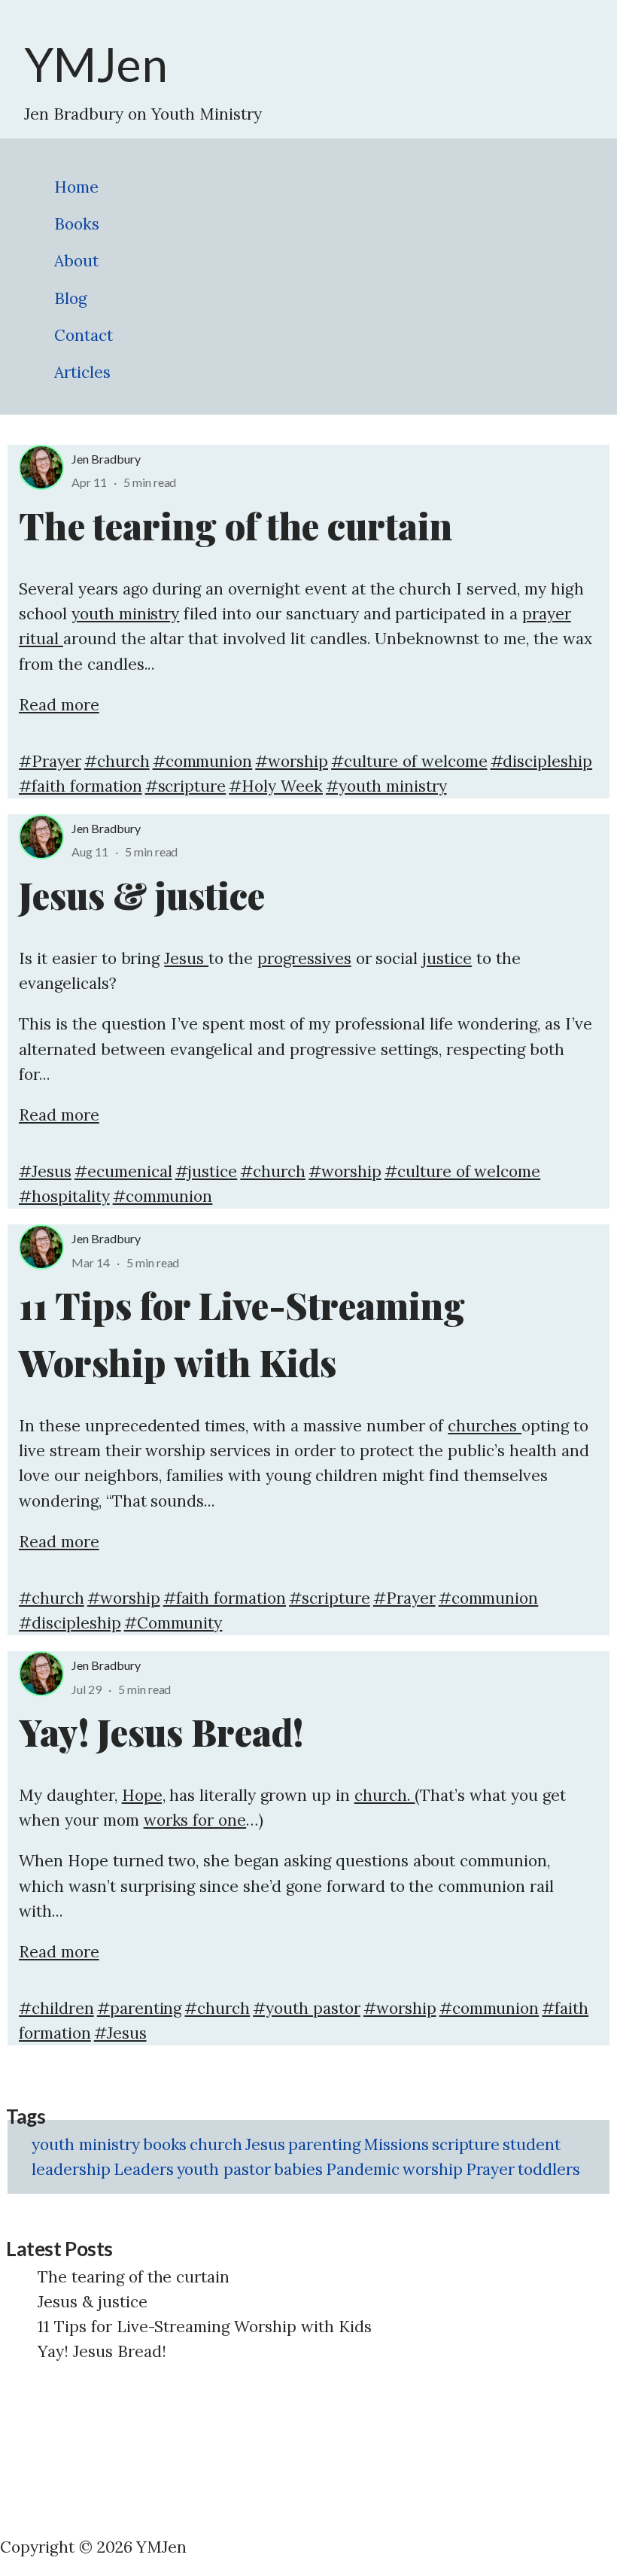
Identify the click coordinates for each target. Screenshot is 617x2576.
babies (298, 2169)
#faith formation (81, 786)
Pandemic (363, 2169)
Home (76, 187)
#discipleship (542, 761)
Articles (82, 372)
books (165, 2144)
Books (77, 224)
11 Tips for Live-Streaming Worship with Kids (205, 2327)
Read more (59, 705)
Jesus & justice (93, 2302)
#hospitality (64, 1196)
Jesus (186, 958)
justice (447, 958)
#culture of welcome (409, 761)
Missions (396, 2144)
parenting (324, 2144)
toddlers (549, 2169)
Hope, (144, 1795)
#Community (173, 1623)
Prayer (491, 2169)
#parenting (140, 2008)
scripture (466, 2144)
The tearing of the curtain (134, 2277)
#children (56, 2008)
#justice (207, 1171)
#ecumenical (123, 1171)
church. (385, 1795)
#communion (203, 761)
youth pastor (224, 2169)
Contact (84, 335)
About (76, 261)
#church (117, 761)
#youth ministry (386, 786)
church (216, 2144)
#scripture (186, 786)
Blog (70, 298)
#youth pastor (307, 2008)
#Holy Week (276, 786)
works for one (195, 1820)
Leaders (144, 2169)
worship (433, 2169)
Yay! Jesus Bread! (102, 2351)
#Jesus (45, 1171)
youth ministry (126, 614)
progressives (304, 958)
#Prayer (50, 761)
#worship (292, 761)
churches (485, 1426)
